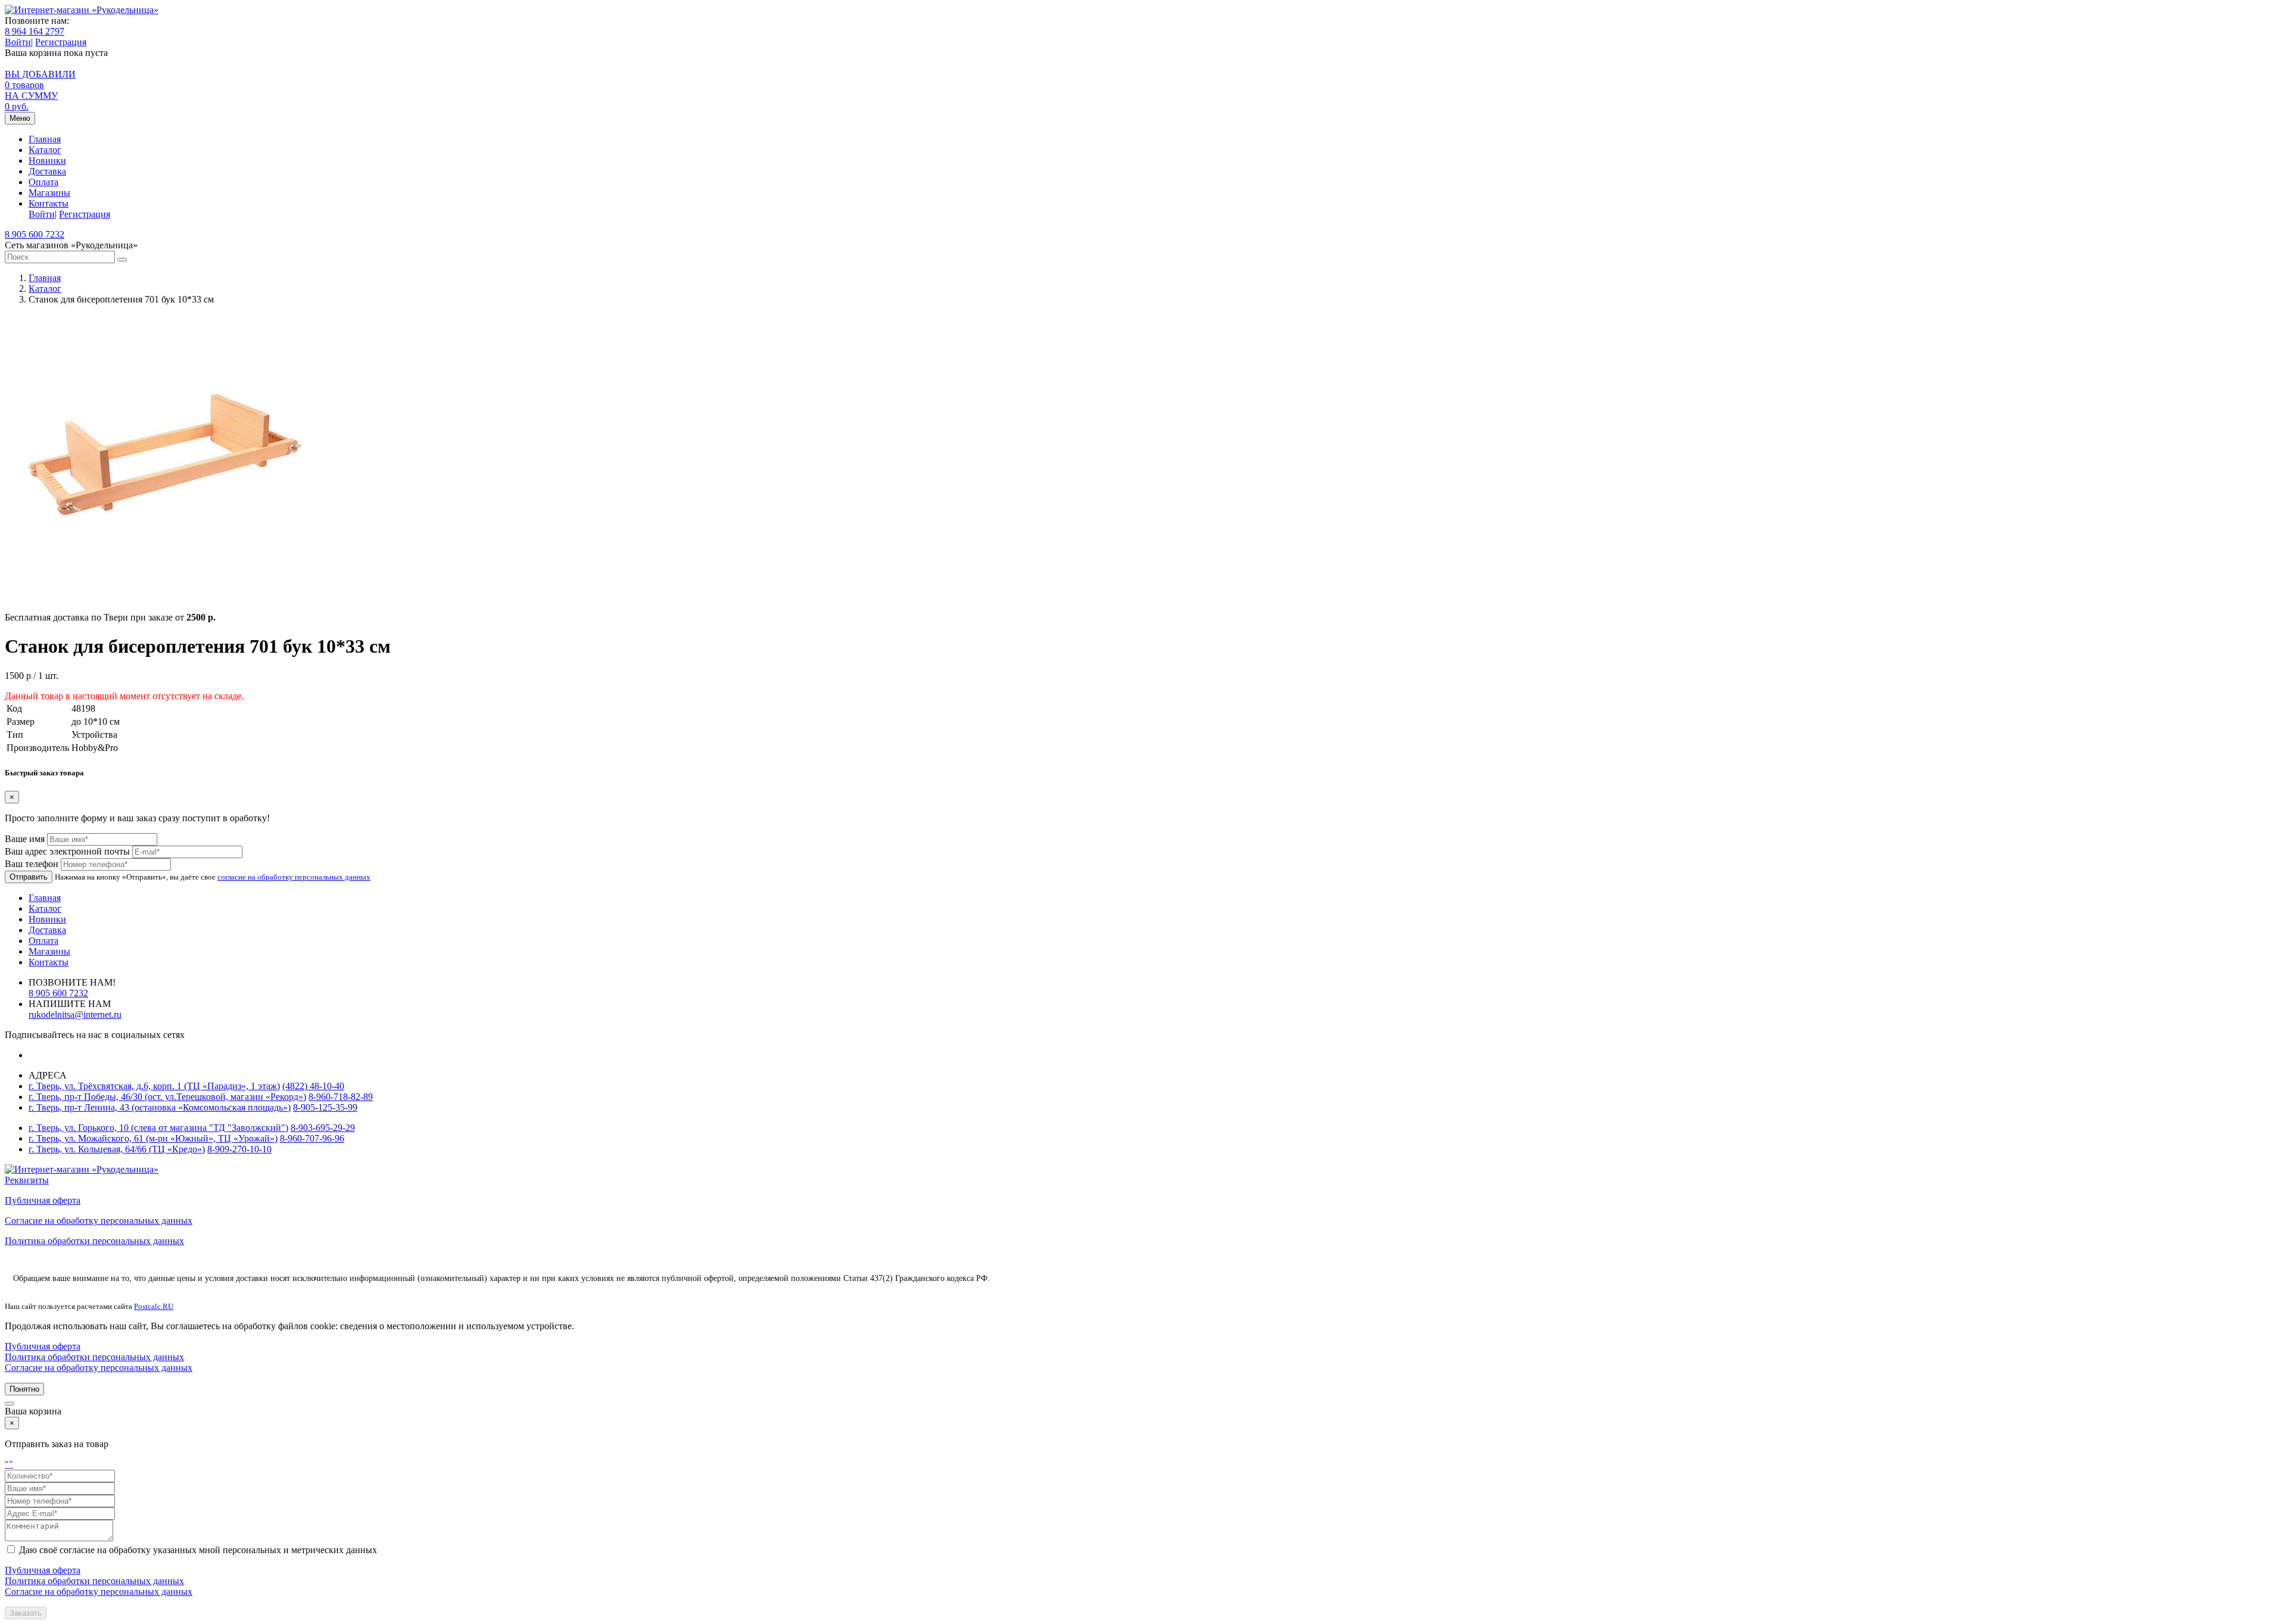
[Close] (10, 1404)
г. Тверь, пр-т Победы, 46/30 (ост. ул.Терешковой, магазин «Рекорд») (167, 1097)
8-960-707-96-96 (312, 1138)
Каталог (45, 150)
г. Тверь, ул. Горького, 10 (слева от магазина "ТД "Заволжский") (158, 1128)
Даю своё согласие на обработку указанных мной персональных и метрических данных (198, 1550)
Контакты (49, 203)
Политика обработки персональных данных (94, 1241)
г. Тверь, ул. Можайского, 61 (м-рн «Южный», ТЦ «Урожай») (153, 1138)
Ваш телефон (32, 864)
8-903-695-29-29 (323, 1128)
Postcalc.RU (154, 1306)
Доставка (47, 171)
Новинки (47, 160)
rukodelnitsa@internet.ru (75, 1014)
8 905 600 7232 (35, 234)
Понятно (24, 1389)
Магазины (49, 193)
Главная (45, 139)
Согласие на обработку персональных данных (99, 1221)
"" (9, 1464)
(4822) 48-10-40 (313, 1086)
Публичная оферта (43, 1200)
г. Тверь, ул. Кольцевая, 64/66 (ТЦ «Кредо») (117, 1149)
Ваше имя (25, 839)
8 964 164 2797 (35, 31)
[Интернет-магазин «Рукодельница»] (82, 10)
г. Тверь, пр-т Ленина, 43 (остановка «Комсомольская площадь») (160, 1107)
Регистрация (61, 42)
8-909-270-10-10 (239, 1149)
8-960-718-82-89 (341, 1097)
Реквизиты (27, 1180)
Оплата (43, 182)
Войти (18, 42)
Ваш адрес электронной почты (67, 851)
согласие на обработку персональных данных (294, 877)
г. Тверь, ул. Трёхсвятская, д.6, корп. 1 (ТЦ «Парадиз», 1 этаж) (154, 1086)
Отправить (29, 877)
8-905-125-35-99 (325, 1107)
